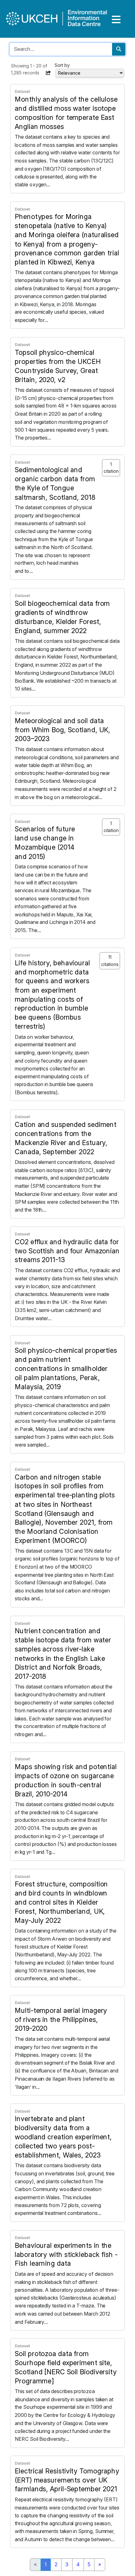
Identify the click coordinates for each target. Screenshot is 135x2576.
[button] (48, 73)
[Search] (119, 49)
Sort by (62, 65)
